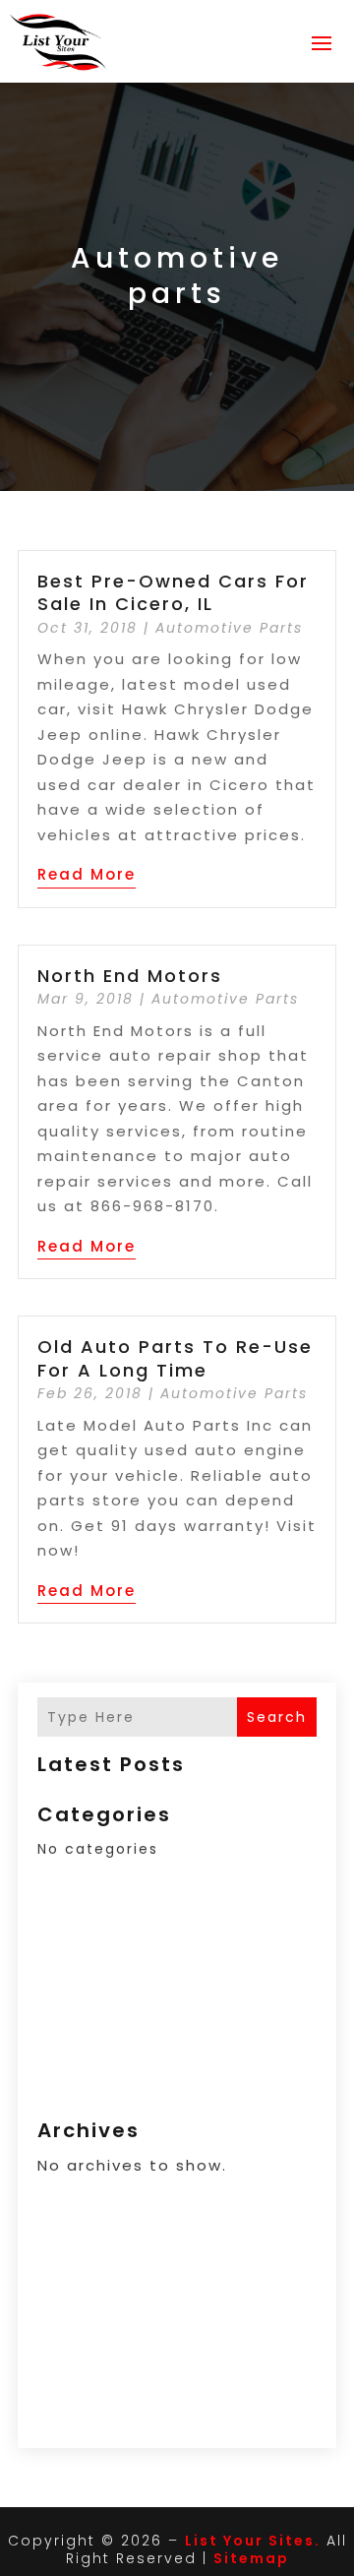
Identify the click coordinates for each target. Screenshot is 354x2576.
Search (277, 1717)
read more (87, 874)
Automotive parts (229, 628)
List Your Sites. (253, 2541)
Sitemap (251, 2558)
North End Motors (130, 976)
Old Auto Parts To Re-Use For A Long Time (175, 1358)
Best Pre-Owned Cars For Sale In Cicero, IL (173, 592)
